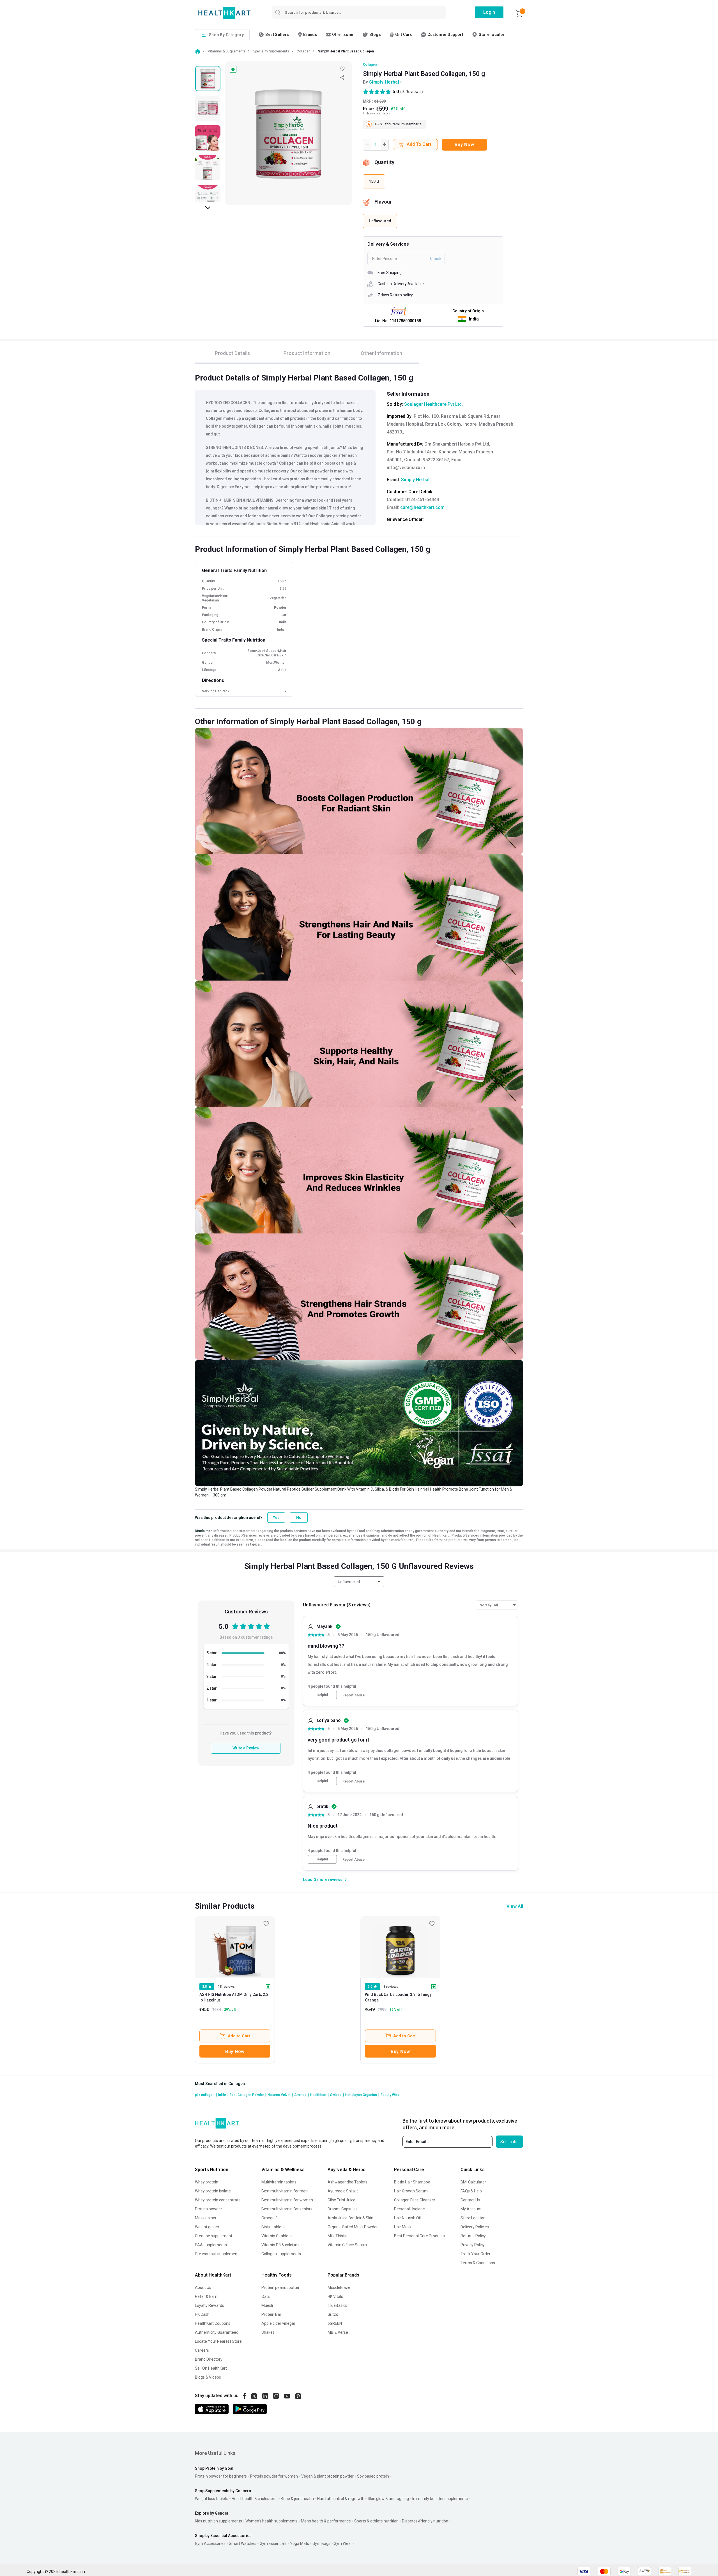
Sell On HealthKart (211, 2368)
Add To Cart (419, 144)
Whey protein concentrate (218, 2200)
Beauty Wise (390, 2095)
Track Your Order (476, 2254)
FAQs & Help (471, 2191)
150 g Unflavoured (383, 1635)
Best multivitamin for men (285, 2191)
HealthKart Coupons (213, 2323)
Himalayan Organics (362, 2095)
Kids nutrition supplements (218, 2521)
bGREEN (335, 2323)
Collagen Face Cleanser (415, 2200)
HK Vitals (335, 2296)
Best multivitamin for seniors (287, 2209)
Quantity (384, 162)
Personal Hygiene (409, 2209)
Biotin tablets (273, 2227)
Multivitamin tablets (279, 2182)
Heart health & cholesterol (255, 2499)
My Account (471, 2209)
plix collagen (206, 2095)
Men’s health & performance (326, 2521)
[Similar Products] (235, 1947)
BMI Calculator (473, 2182)
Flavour (383, 202)
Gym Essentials (273, 2543)
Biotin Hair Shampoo (412, 2182)
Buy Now (464, 145)
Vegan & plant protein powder (327, 2476)
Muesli (267, 2305)
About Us (203, 2287)
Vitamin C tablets (277, 2236)
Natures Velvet (280, 2095)
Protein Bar (271, 2314)
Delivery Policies (475, 2227)
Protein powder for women (274, 2476)
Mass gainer (206, 2218)
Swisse (337, 2095)
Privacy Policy (473, 2245)
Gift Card (404, 34)
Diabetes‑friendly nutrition (425, 2521)
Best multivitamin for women (287, 2200)
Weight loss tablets (212, 2499)
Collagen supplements (281, 2254)
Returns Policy (473, 2236)
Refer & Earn (206, 2296)
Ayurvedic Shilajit (343, 2191)
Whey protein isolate (213, 2191)
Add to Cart (239, 2036)
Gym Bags (321, 2543)
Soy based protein (373, 2476)
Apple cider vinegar (278, 2323)
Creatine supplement (214, 2236)
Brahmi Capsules (343, 2209)
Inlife (223, 2095)
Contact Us (470, 2200)
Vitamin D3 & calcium (280, 2245)
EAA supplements (211, 2245)
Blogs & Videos (208, 2377)
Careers (202, 2350)
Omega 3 (270, 2218)
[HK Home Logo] (224, 13)
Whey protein (207, 2182)
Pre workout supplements (218, 2254)
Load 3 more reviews (323, 1879)
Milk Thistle (338, 2236)
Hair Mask (403, 2227)
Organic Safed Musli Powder (353, 2227)
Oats (266, 2296)
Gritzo (333, 2314)
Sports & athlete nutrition (376, 2521)
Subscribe (509, 2142)
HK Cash (202, 2314)
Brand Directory (209, 2359)
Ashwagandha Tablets (348, 2182)
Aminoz (302, 2095)
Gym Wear (343, 2543)
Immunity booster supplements (440, 2499)
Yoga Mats (300, 2543)
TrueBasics (337, 2305)
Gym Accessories (210, 2543)
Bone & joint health (297, 2499)
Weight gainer (207, 2227)
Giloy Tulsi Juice (341, 2200)
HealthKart (319, 2095)
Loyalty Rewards (210, 2305)
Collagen (370, 64)
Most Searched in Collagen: (220, 2084)
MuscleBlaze (339, 2287)
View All (515, 1906)
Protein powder (209, 2209)
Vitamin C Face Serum (347, 2245)
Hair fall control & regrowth (341, 2499)
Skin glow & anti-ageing (388, 2499)
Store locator (492, 34)
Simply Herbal (384, 82)
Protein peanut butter (280, 2287)
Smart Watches (243, 2543)
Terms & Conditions (478, 2263)
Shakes (268, 2332)
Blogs (375, 34)
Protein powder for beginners (221, 2476)
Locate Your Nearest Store (218, 2341)
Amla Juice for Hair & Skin (350, 2218)
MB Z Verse (338, 2332)
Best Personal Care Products (419, 2236)
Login (489, 12)
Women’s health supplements (271, 2521)
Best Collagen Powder (248, 2095)
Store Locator (473, 2218)
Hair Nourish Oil (407, 2218)
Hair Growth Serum (411, 2191)
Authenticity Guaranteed (217, 2332)
